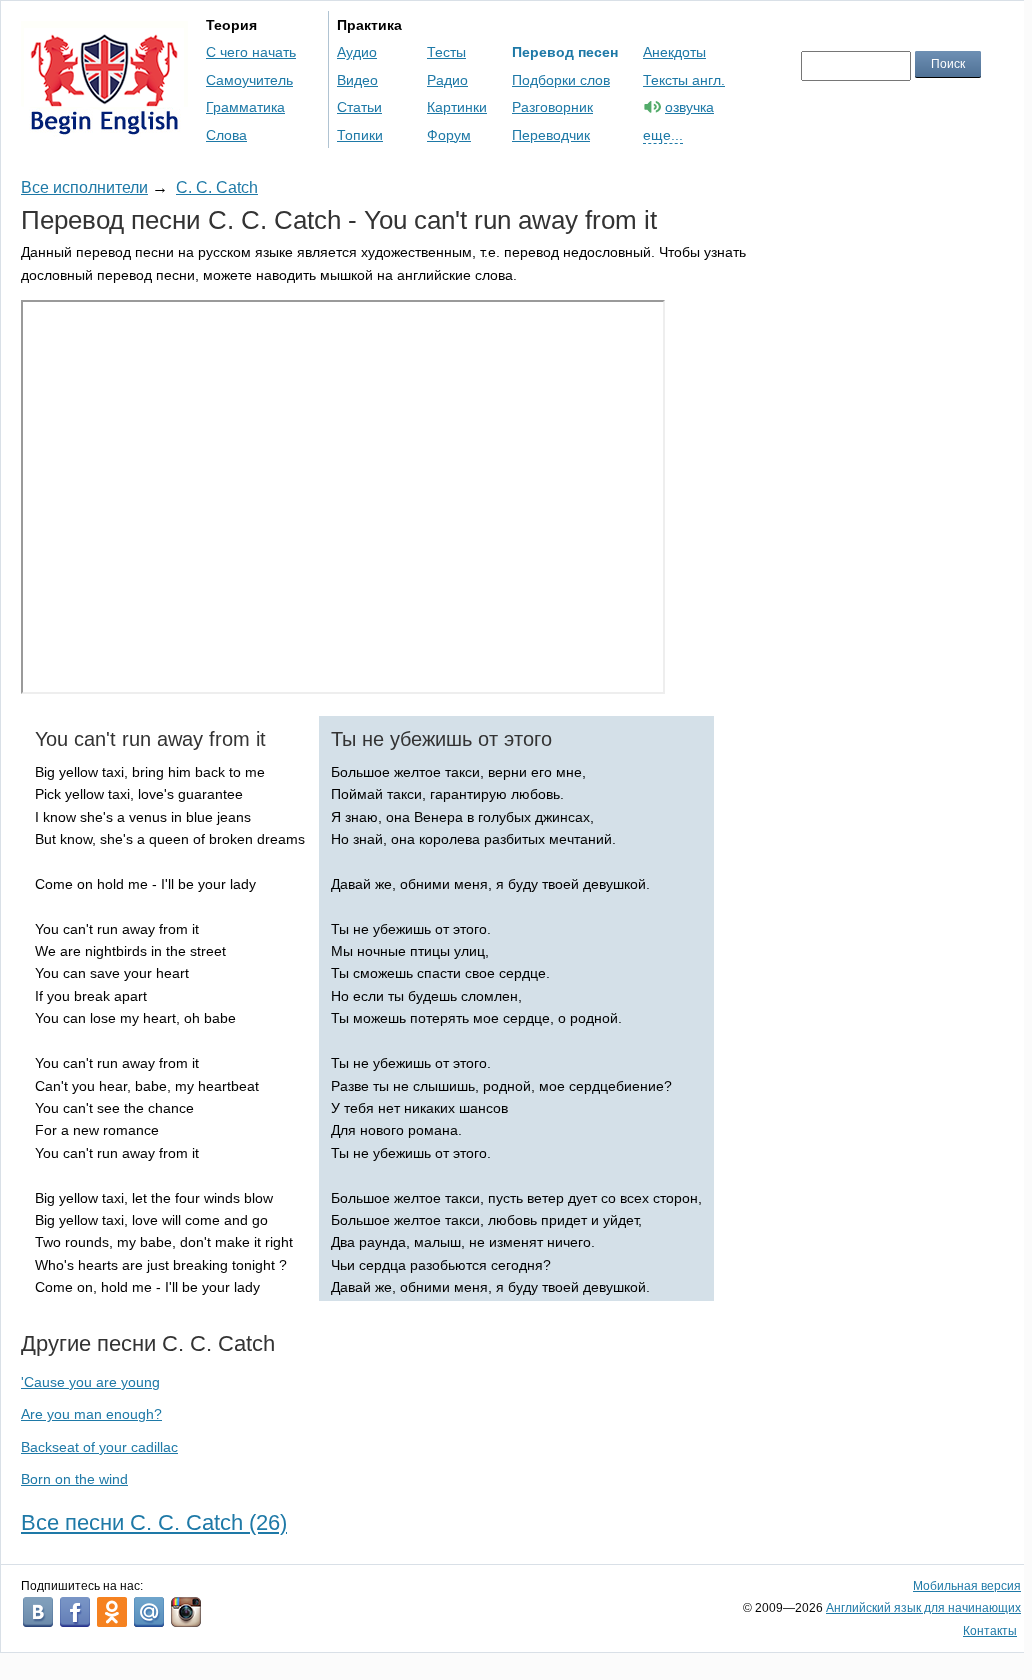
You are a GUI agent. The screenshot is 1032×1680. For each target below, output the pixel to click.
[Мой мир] (149, 1612)
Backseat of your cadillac (99, 1447)
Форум (449, 135)
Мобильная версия (967, 1586)
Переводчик (551, 135)
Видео (357, 80)
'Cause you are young (90, 1382)
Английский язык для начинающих (923, 1608)
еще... (663, 135)
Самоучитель (249, 80)
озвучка (689, 107)
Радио (447, 80)
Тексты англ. (684, 80)
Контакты (990, 1631)
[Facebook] (75, 1612)
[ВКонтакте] (38, 1612)
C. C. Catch (217, 187)
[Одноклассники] (112, 1612)
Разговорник (552, 107)
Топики (360, 135)
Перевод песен (565, 52)
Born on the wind (74, 1479)
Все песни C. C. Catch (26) (154, 1522)
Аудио (357, 52)
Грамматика (245, 107)
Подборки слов (561, 80)
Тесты (446, 52)
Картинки (457, 107)
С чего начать (251, 52)
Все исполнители (84, 187)
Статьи (359, 107)
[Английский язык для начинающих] (104, 125)
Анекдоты (674, 52)
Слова (226, 135)
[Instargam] (186, 1612)
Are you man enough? (91, 1414)
